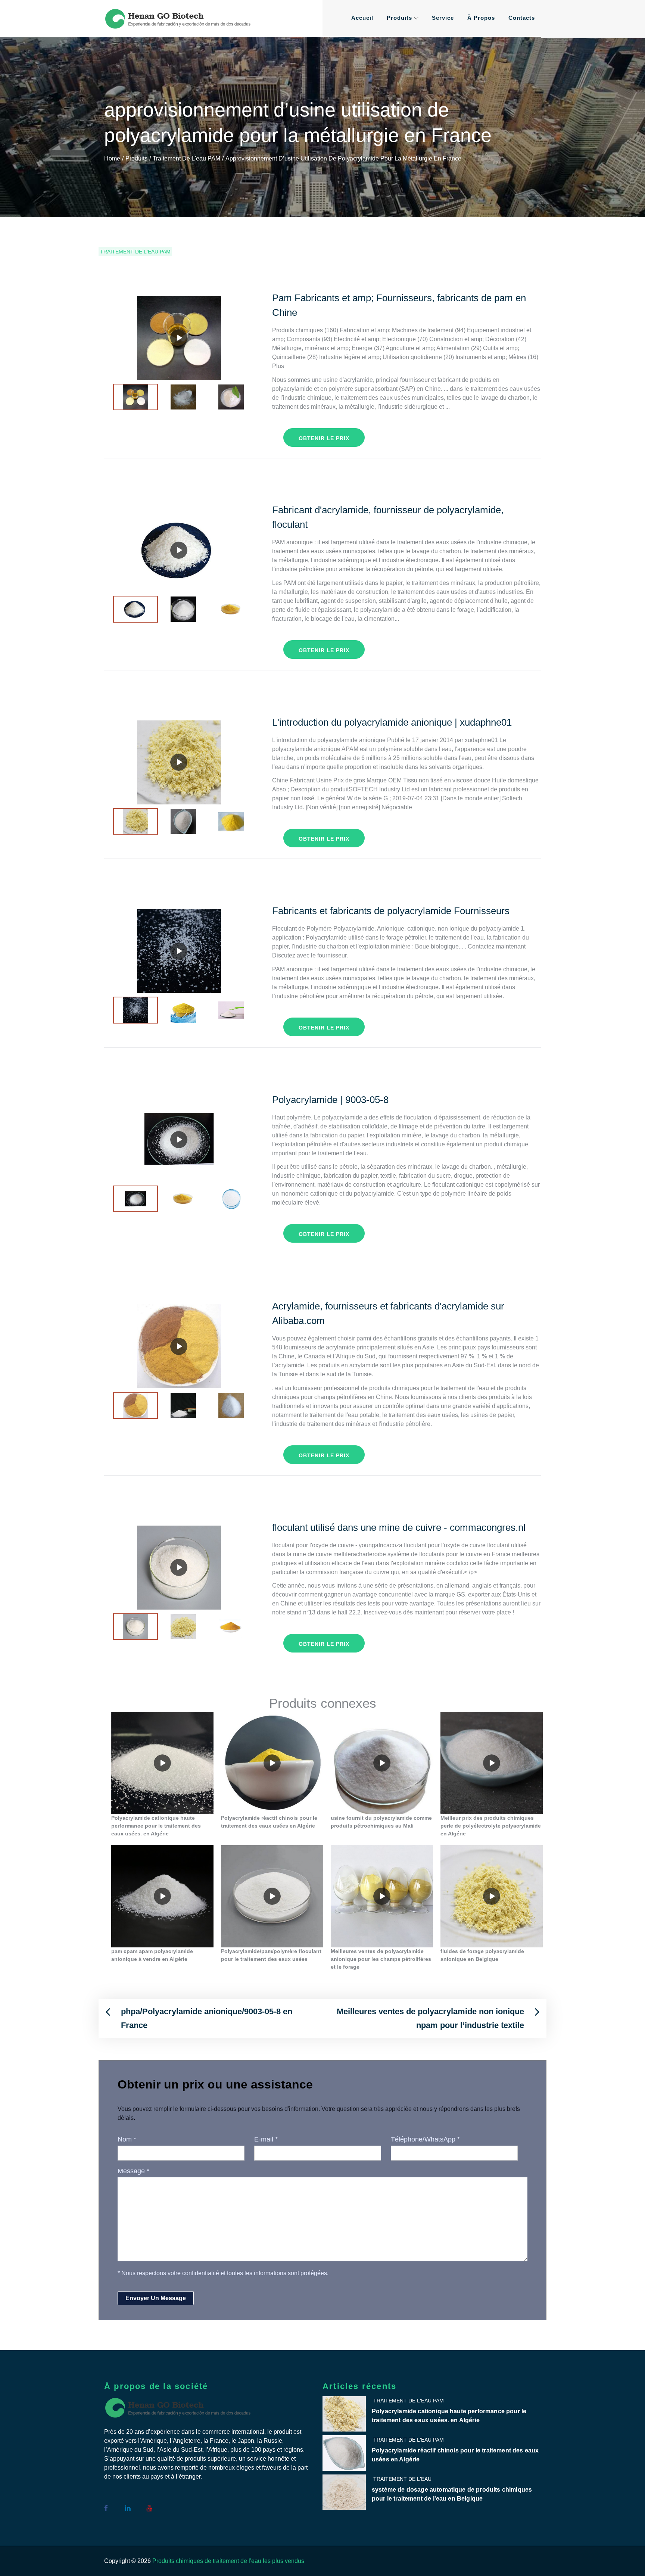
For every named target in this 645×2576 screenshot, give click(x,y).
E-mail (266, 2139)
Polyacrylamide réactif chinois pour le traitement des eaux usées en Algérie (455, 2455)
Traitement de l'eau (402, 2479)
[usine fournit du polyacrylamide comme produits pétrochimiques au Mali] (382, 1763)
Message (133, 2171)
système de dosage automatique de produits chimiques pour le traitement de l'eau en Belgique (452, 2494)
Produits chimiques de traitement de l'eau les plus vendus (228, 2561)
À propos (481, 18)
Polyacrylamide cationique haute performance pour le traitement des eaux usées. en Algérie (449, 2416)
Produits (399, 18)
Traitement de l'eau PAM (135, 252)
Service (443, 18)
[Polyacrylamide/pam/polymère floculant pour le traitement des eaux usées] (272, 1896)
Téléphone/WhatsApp (425, 2139)
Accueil (362, 18)
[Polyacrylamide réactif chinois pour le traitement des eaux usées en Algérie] (272, 1763)
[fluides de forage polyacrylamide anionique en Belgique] (492, 1896)
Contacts (522, 18)
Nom (127, 2139)
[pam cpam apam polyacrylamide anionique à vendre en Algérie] (162, 1896)
